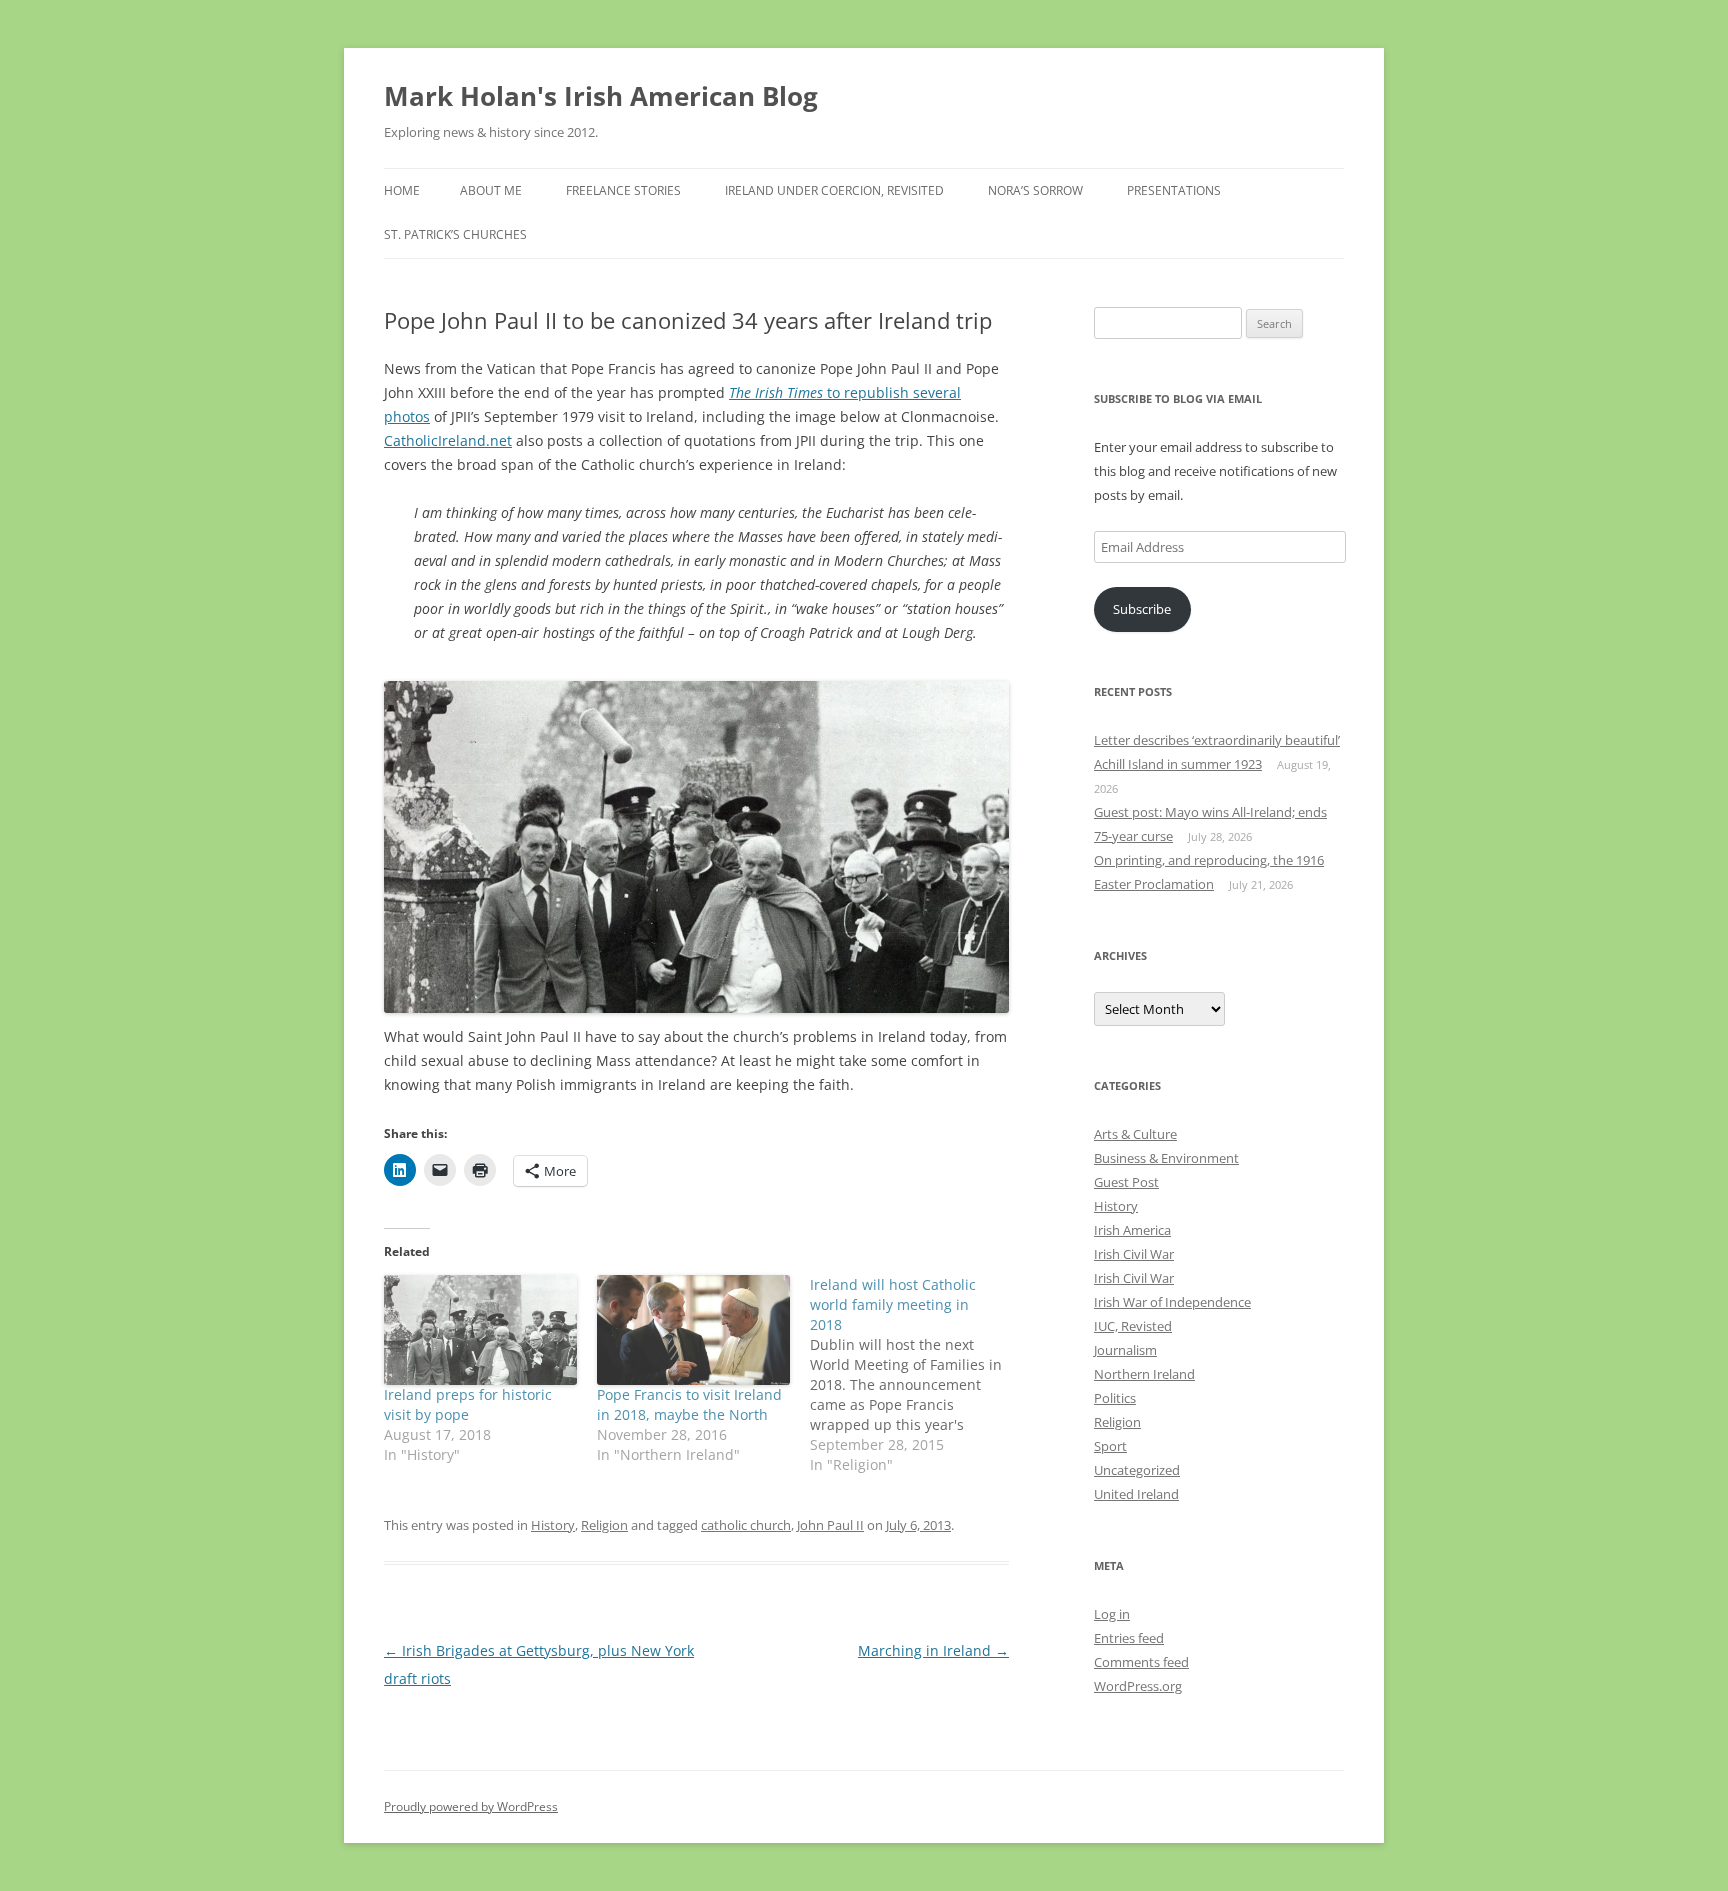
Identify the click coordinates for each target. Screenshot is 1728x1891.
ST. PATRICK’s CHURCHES (455, 234)
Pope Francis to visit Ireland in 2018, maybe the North (689, 1404)
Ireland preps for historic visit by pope (468, 1404)
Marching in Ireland (933, 1650)
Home (402, 190)
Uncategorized (1137, 1470)
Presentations (1174, 190)
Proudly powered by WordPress (471, 1806)
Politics (1115, 1398)
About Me (491, 190)
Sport (1110, 1446)
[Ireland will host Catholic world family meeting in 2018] (916, 1375)
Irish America (1132, 1230)
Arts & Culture (1135, 1134)
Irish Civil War (1134, 1254)
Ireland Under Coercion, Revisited (834, 190)
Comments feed (1141, 1662)
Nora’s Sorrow (1035, 190)
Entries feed (1129, 1638)
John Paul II (830, 1525)
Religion (604, 1525)
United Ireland (1136, 1494)
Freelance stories (623, 190)
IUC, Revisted (1133, 1326)
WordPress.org (1138, 1686)
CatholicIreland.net (448, 440)
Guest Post (1126, 1182)
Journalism (1125, 1350)
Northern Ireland (1144, 1374)
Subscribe (1142, 609)
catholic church (746, 1525)
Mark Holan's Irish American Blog (601, 96)
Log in (1112, 1614)
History (553, 1525)
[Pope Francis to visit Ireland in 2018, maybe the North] (693, 1330)
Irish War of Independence (1172, 1302)
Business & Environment (1166, 1158)
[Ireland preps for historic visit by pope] (480, 1330)
